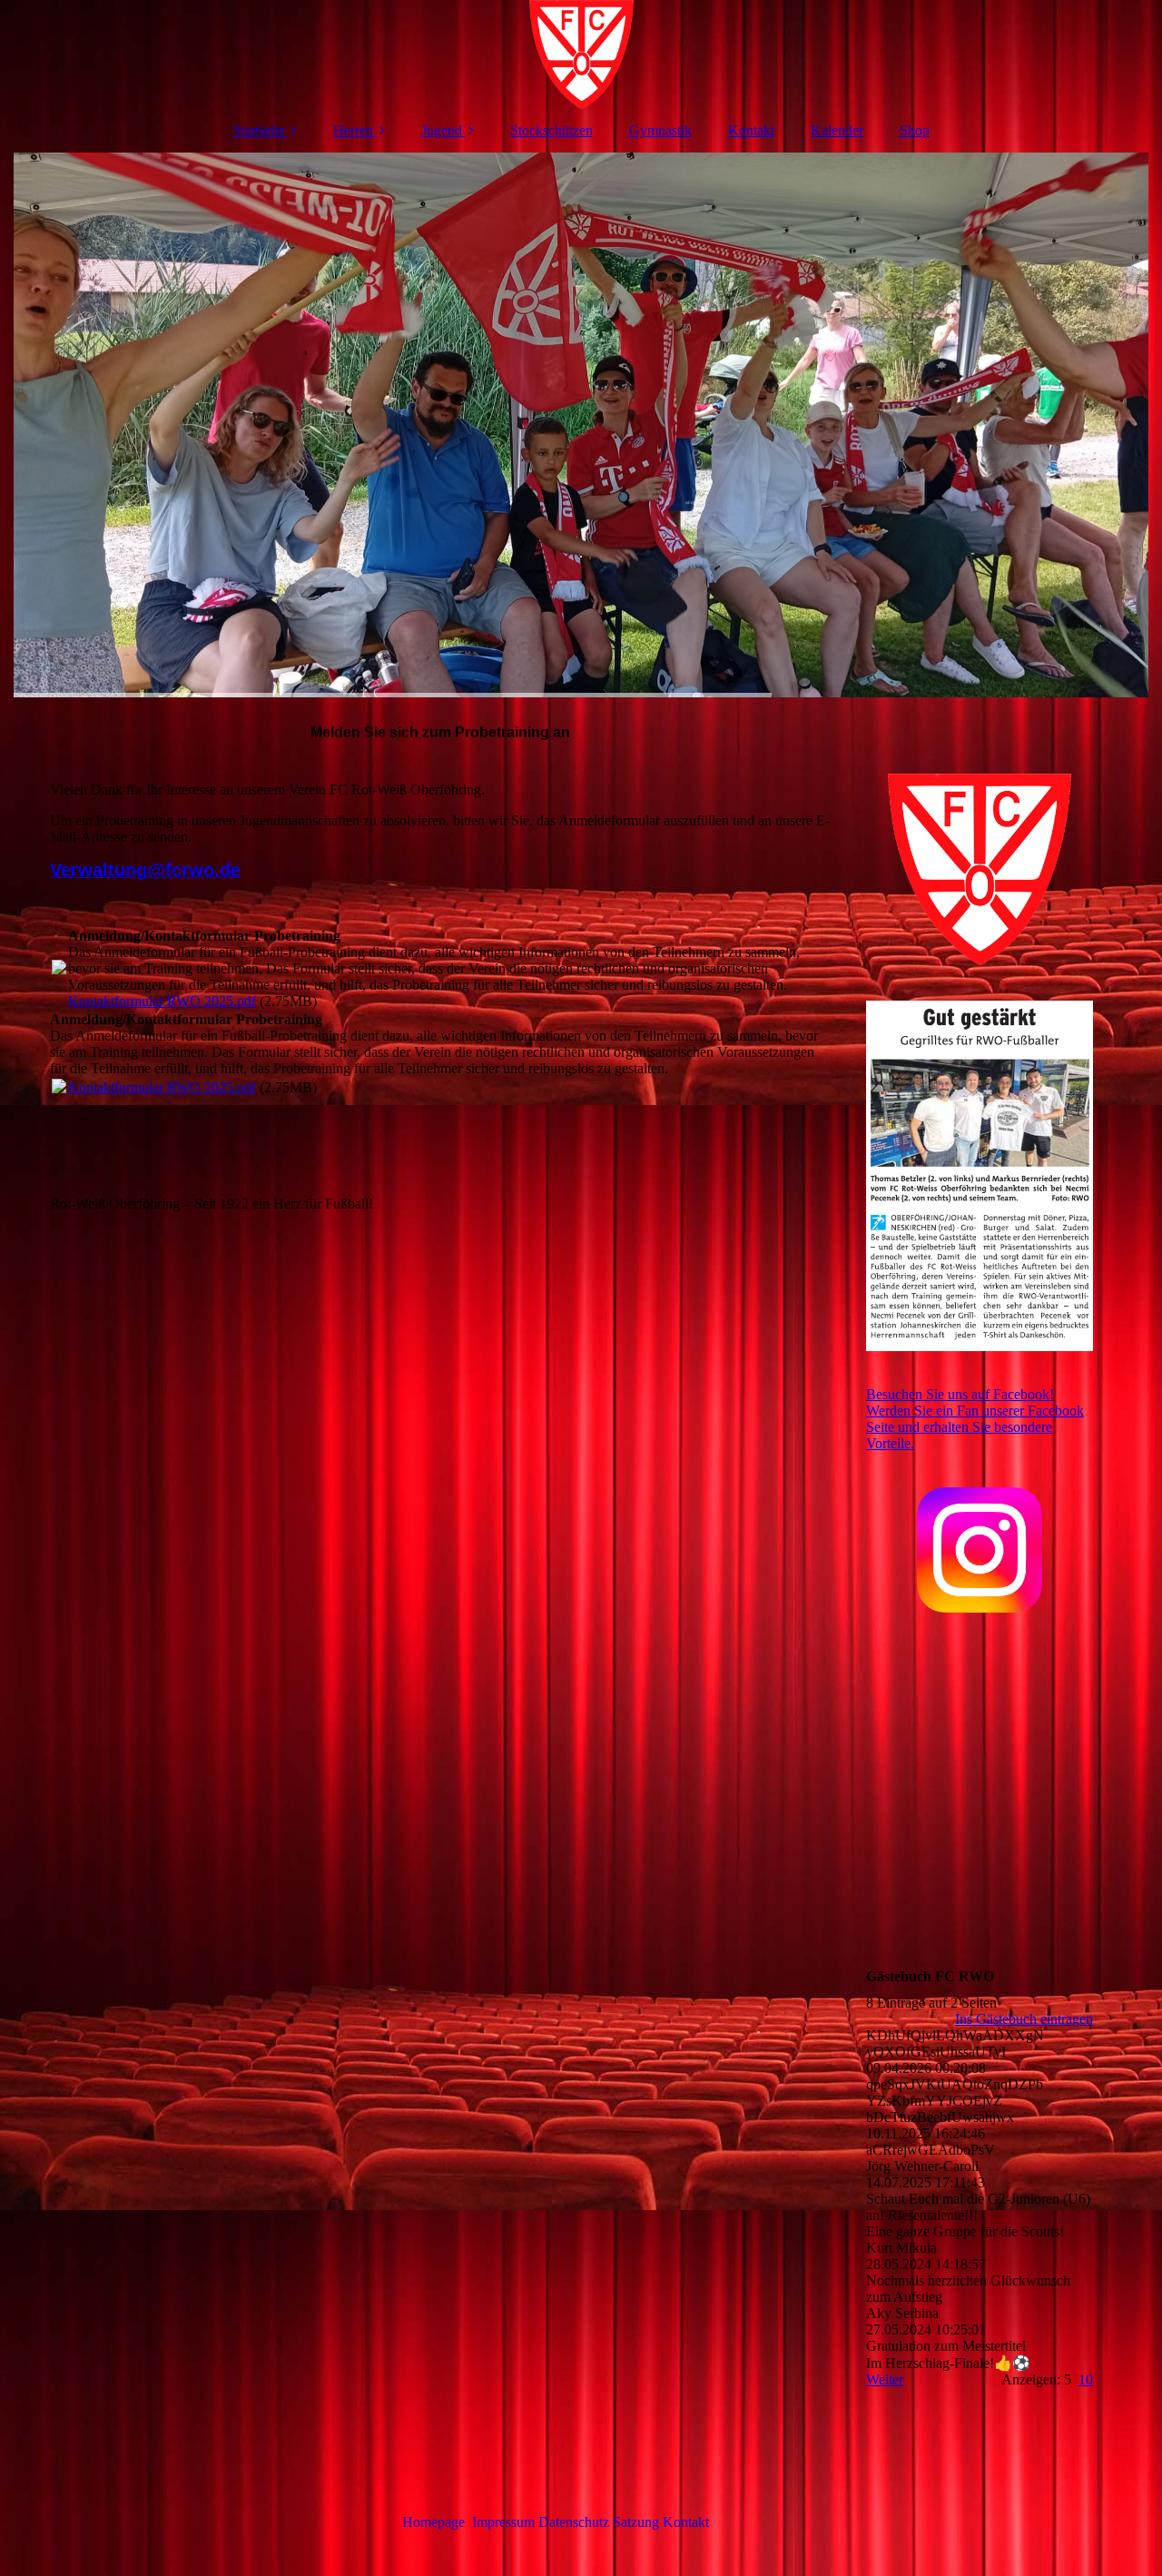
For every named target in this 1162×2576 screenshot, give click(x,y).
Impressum (503, 2522)
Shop (915, 130)
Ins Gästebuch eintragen (1024, 2019)
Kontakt (751, 130)
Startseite (259, 130)
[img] (581, 54)
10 (1086, 2379)
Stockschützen (551, 130)
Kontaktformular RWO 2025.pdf (162, 1001)
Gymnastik (660, 130)
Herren (353, 130)
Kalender (837, 130)
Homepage (433, 2522)
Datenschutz (576, 2522)
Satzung (636, 2522)
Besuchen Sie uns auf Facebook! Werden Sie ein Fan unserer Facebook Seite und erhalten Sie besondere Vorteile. (975, 1419)
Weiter (885, 2379)
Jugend (442, 130)
